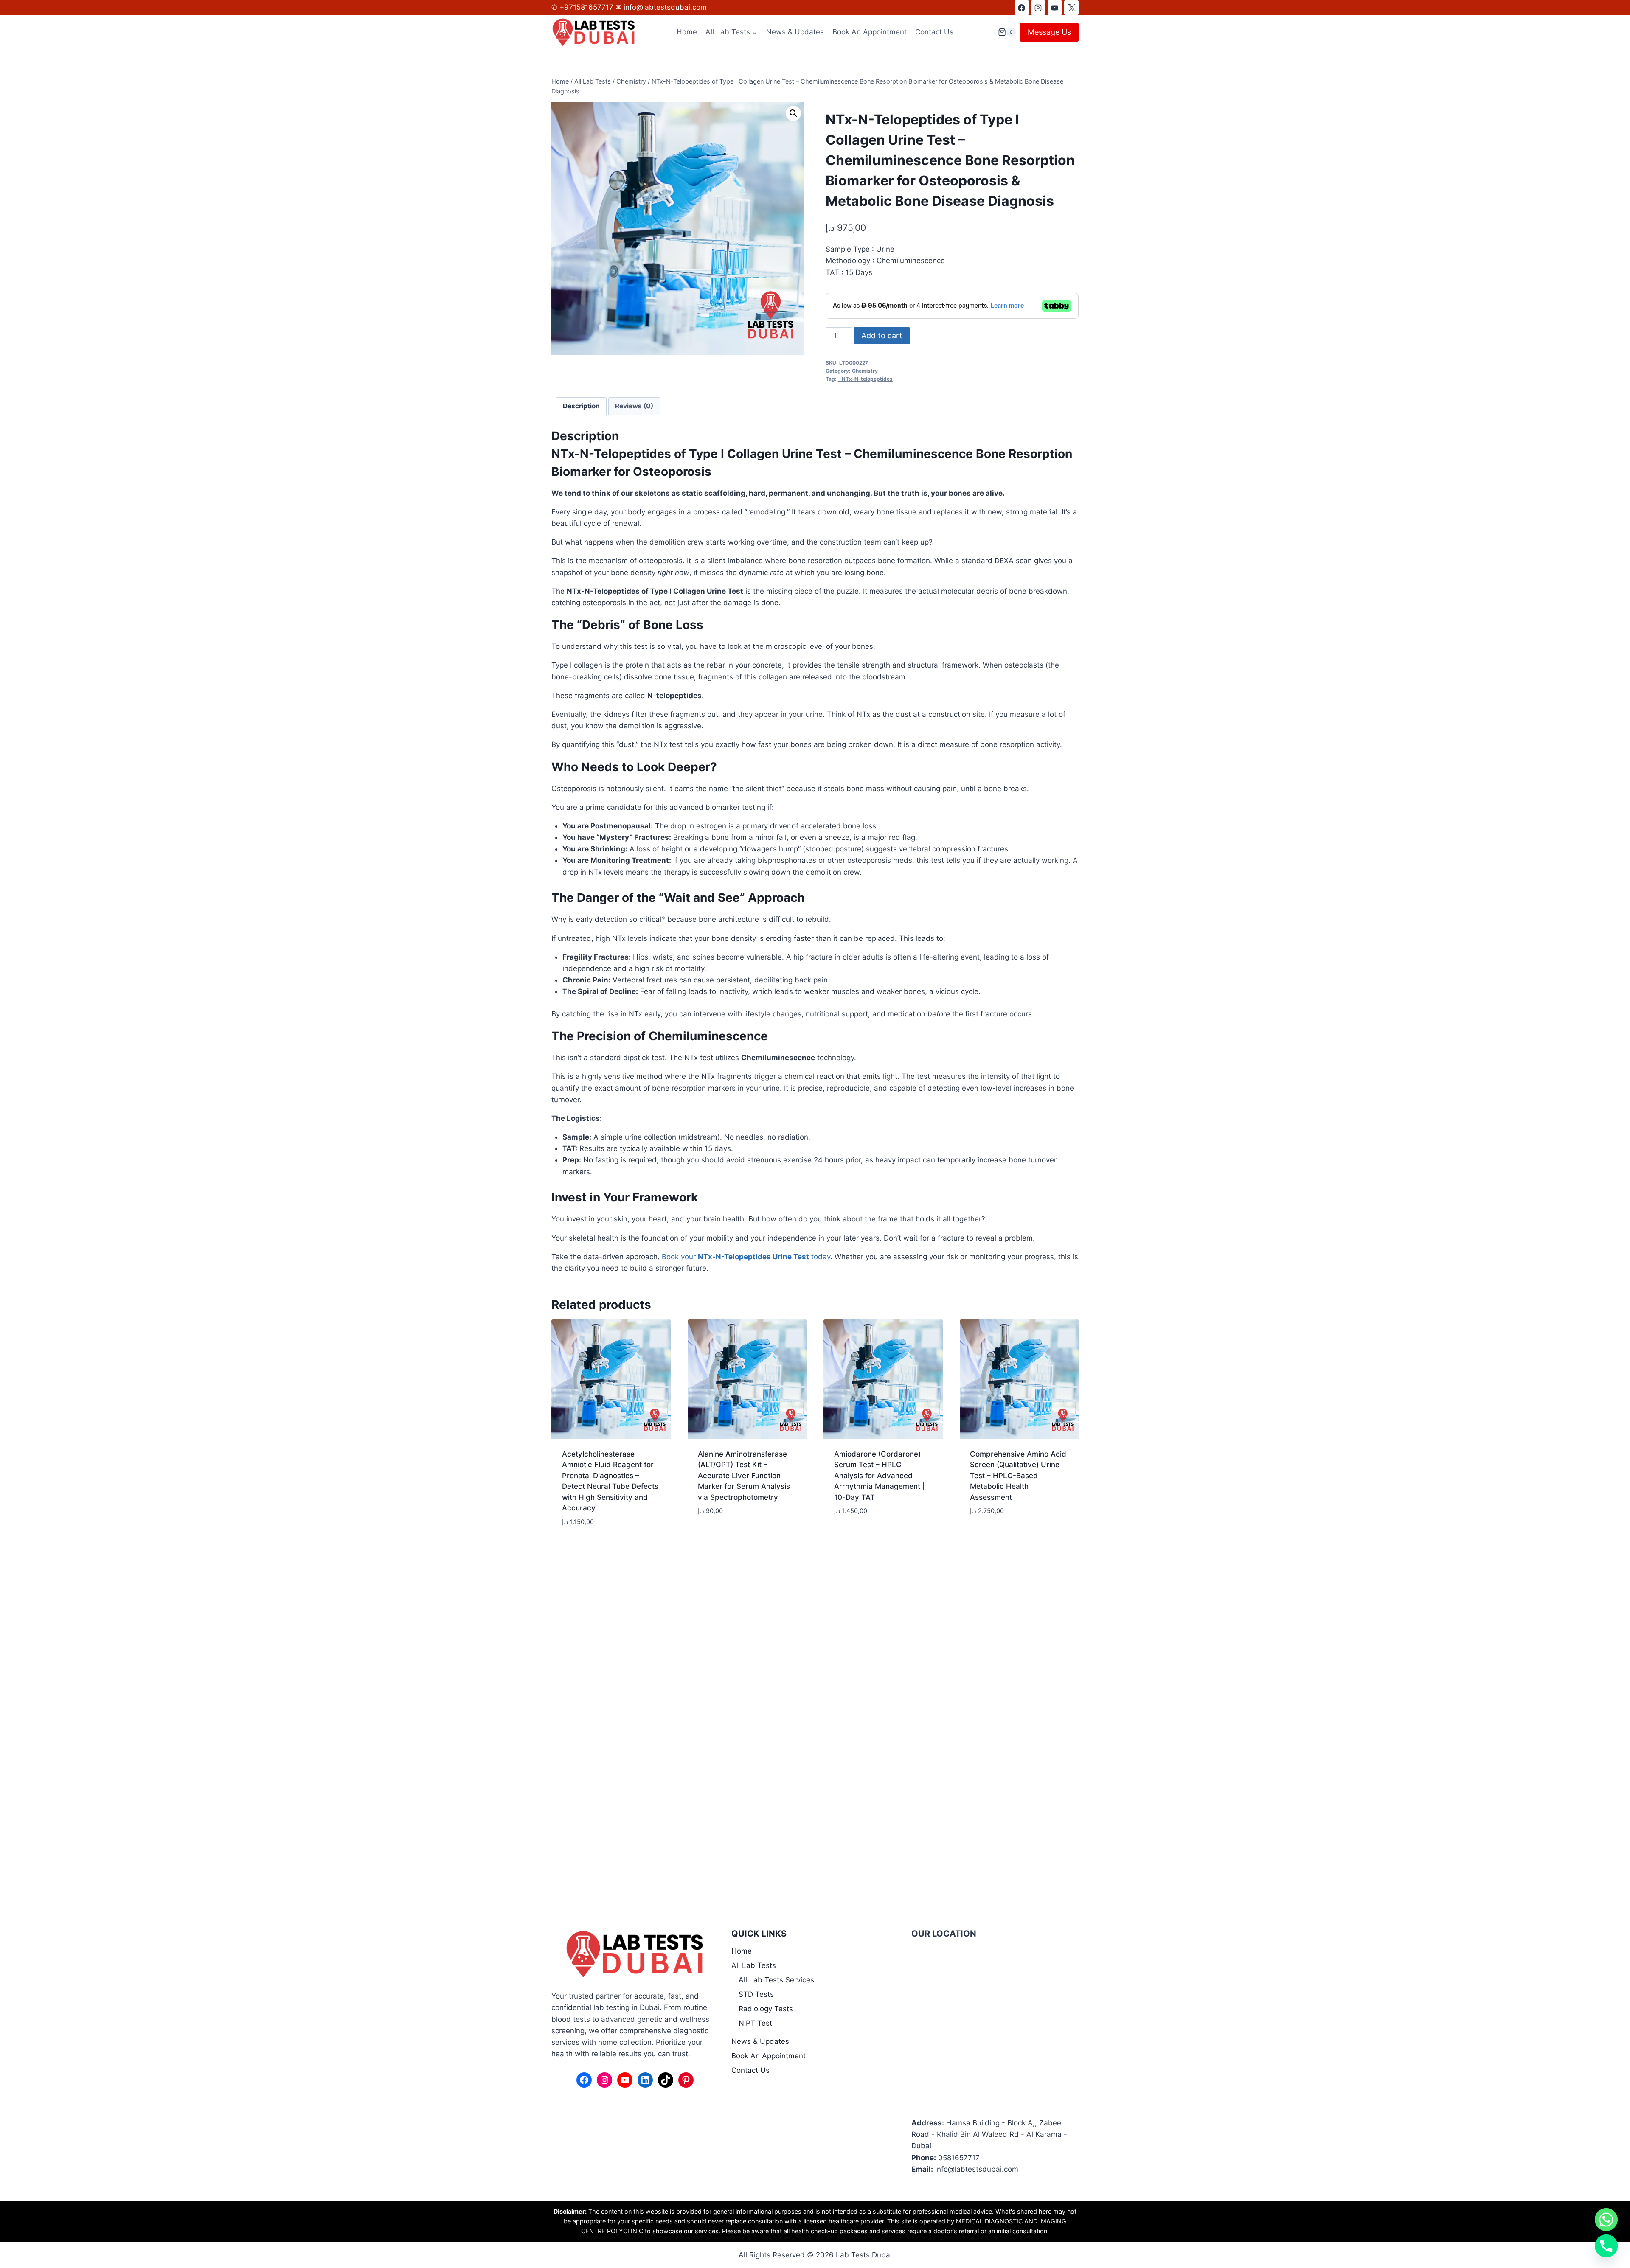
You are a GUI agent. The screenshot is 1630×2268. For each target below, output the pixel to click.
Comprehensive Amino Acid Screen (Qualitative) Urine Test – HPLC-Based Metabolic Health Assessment (1018, 1476)
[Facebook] (1022, 8)
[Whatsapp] (1606, 2220)
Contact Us (934, 32)
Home (687, 32)
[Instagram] (1038, 8)
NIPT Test (755, 2023)
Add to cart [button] (719, 1536)
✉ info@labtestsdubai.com (661, 7)
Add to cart (882, 335)
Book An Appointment (870, 32)
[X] (1071, 8)
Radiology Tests (766, 2009)
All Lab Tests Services (776, 1980)
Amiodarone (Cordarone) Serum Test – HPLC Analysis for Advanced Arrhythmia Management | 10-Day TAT (880, 1476)
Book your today (746, 1257)
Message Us (1049, 32)
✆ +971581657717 (583, 7)
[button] (793, 113)
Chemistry (865, 371)
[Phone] (1606, 2246)
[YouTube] (1055, 8)
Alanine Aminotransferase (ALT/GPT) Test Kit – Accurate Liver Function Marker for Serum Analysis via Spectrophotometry (744, 1476)
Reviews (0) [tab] (634, 406)
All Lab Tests (754, 1965)
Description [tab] (581, 406)
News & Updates (795, 32)
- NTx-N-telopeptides (865, 379)
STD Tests (756, 1994)
